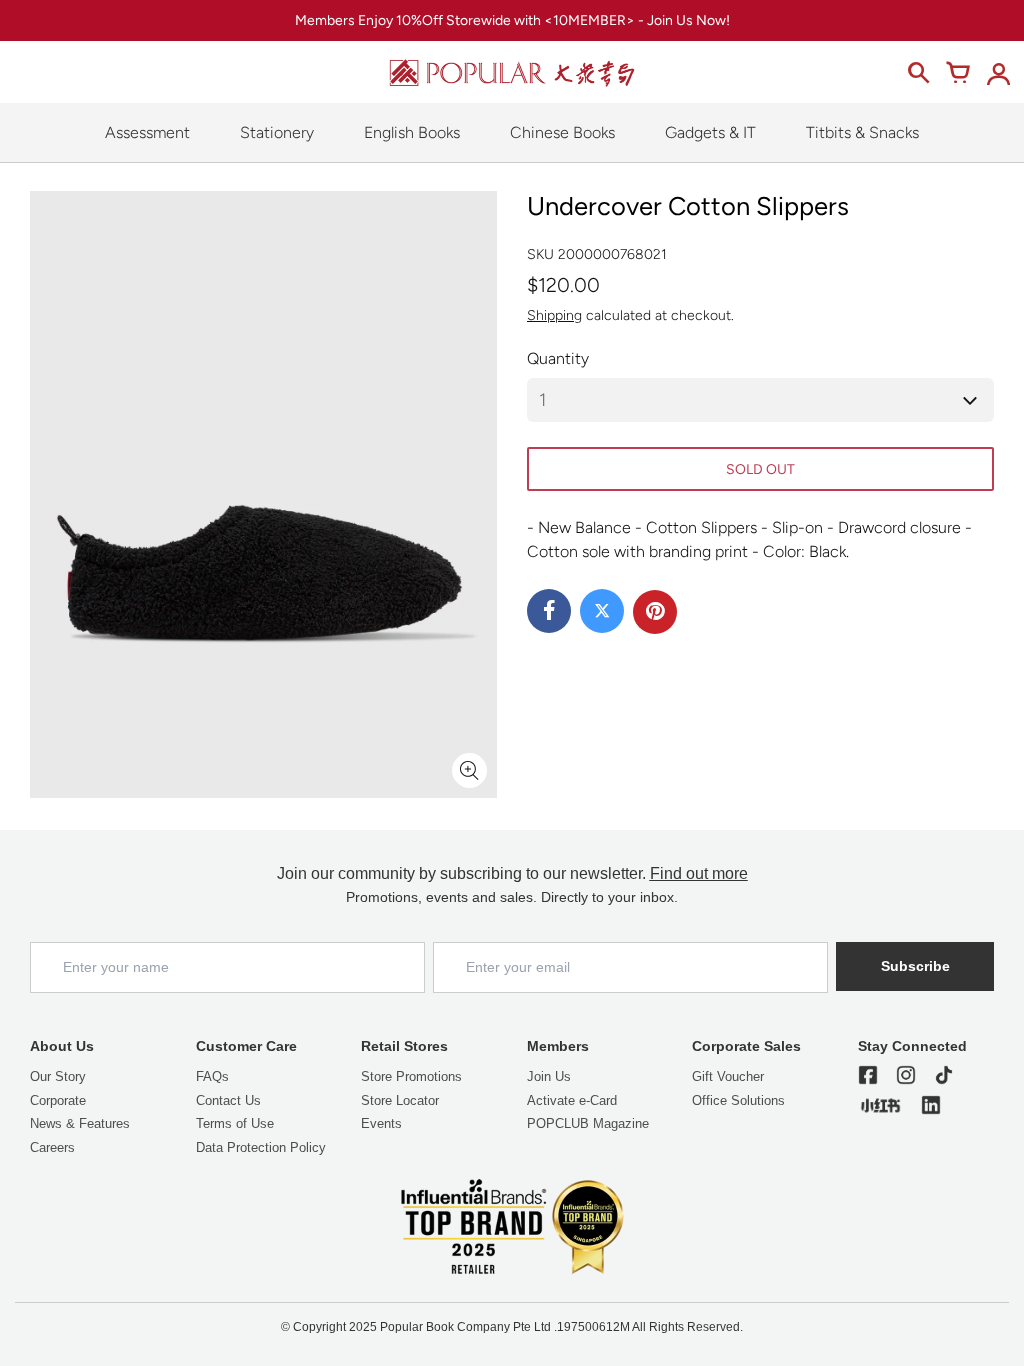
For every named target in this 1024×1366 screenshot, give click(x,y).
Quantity (558, 358)
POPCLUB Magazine (588, 1123)
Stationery (277, 132)
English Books (412, 132)
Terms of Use (235, 1123)
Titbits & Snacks (862, 132)
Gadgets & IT (710, 132)
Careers (52, 1147)
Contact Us (228, 1100)
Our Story (58, 1076)
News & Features (80, 1123)
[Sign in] (998, 73)
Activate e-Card (572, 1100)
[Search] (918, 73)
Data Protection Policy (261, 1147)
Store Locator (400, 1100)
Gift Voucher (728, 1076)
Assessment (147, 132)
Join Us (549, 1076)
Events (381, 1123)
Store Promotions (411, 1076)
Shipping (554, 315)
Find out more (699, 873)
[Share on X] (602, 611)
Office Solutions (738, 1100)
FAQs (212, 1076)
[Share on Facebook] (549, 611)
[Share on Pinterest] (655, 612)
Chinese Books (562, 132)
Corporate (58, 1100)
